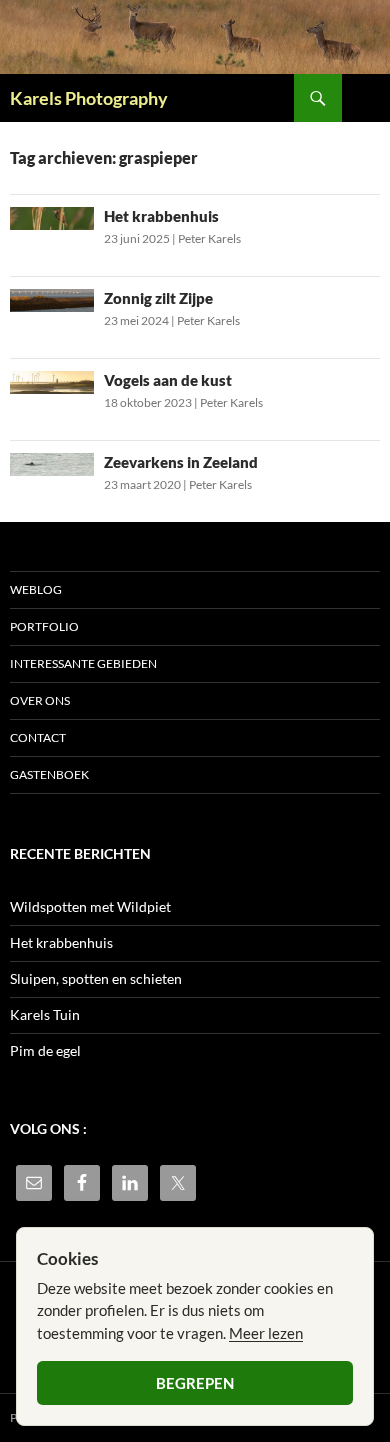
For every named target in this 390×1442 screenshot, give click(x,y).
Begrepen (195, 1383)
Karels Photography (89, 98)
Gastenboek (49, 774)
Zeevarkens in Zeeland (181, 462)
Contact (38, 737)
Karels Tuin (45, 1014)
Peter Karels (209, 238)
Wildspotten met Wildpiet (90, 906)
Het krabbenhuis (161, 216)
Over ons (40, 700)
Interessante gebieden (83, 663)
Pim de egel (45, 1050)
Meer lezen (266, 1333)
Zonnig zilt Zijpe (158, 298)
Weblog (36, 589)
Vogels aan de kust (168, 380)
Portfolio (44, 626)
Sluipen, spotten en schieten (96, 978)
